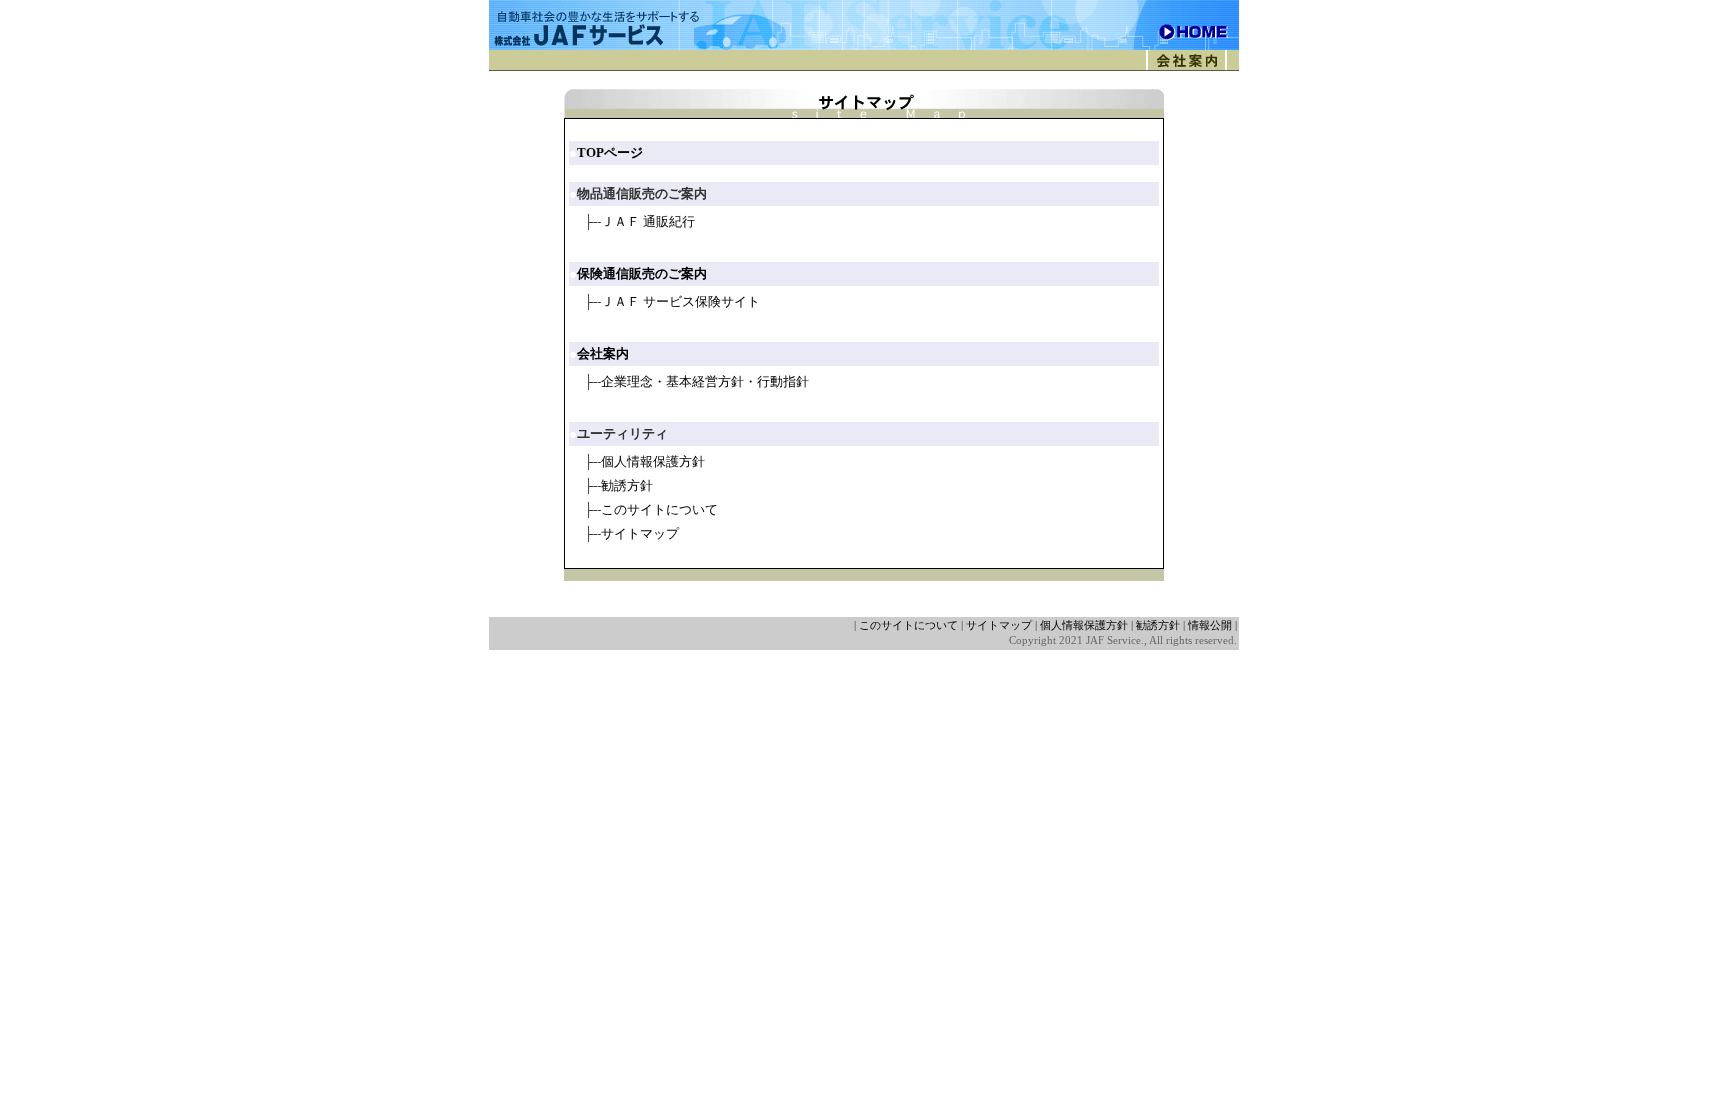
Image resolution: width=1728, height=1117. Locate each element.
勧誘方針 (627, 485)
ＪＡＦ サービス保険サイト (680, 301)
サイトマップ (640, 533)
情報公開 (1210, 625)
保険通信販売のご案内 (642, 273)
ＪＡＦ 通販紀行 (648, 221)
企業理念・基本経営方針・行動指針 (705, 381)
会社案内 (603, 353)
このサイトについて (659, 509)
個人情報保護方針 (653, 461)
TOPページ (610, 152)
